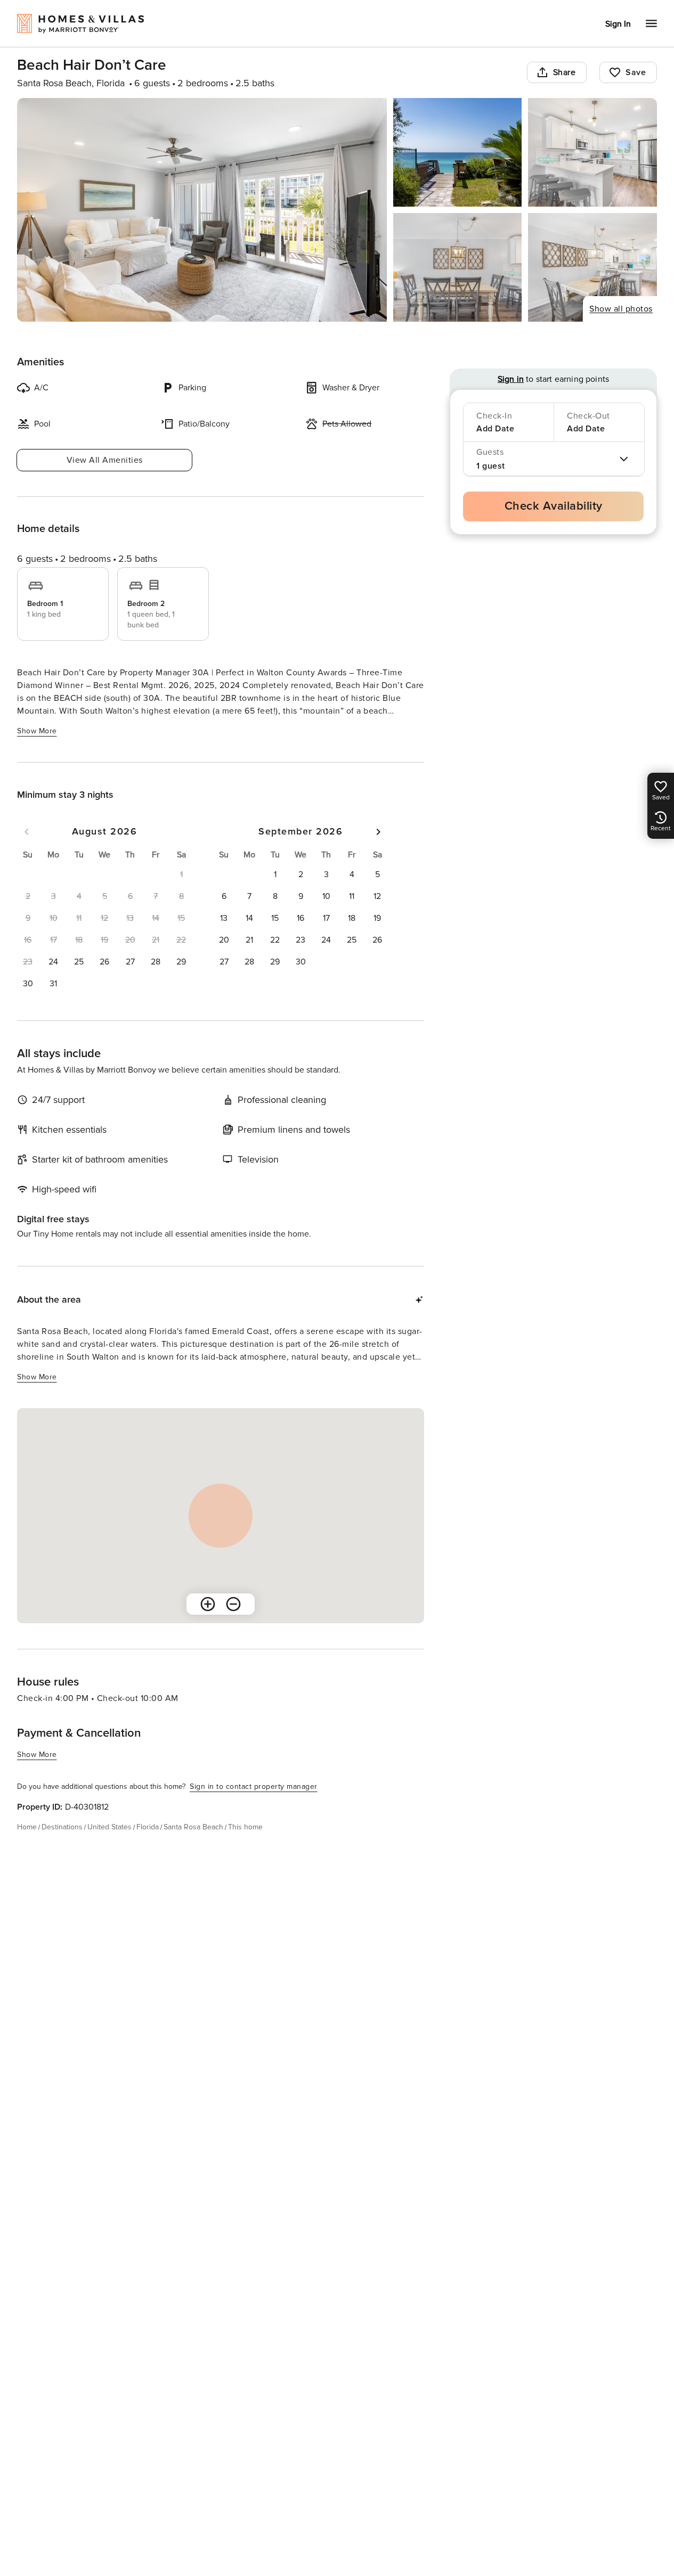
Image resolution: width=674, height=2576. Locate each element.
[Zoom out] (233, 1604)
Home (27, 1827)
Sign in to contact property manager (254, 1786)
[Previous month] (27, 832)
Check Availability (554, 506)
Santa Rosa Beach (193, 1827)
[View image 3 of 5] (592, 152)
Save (636, 72)
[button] (53, 962)
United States (109, 1827)
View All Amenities (105, 460)
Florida (148, 1827)
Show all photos (621, 309)
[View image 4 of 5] (458, 267)
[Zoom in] (208, 1604)
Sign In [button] (618, 24)
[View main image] (202, 210)
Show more (37, 731)
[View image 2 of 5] (458, 152)
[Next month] (378, 832)
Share (565, 72)
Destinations (62, 1827)
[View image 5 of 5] (592, 267)
